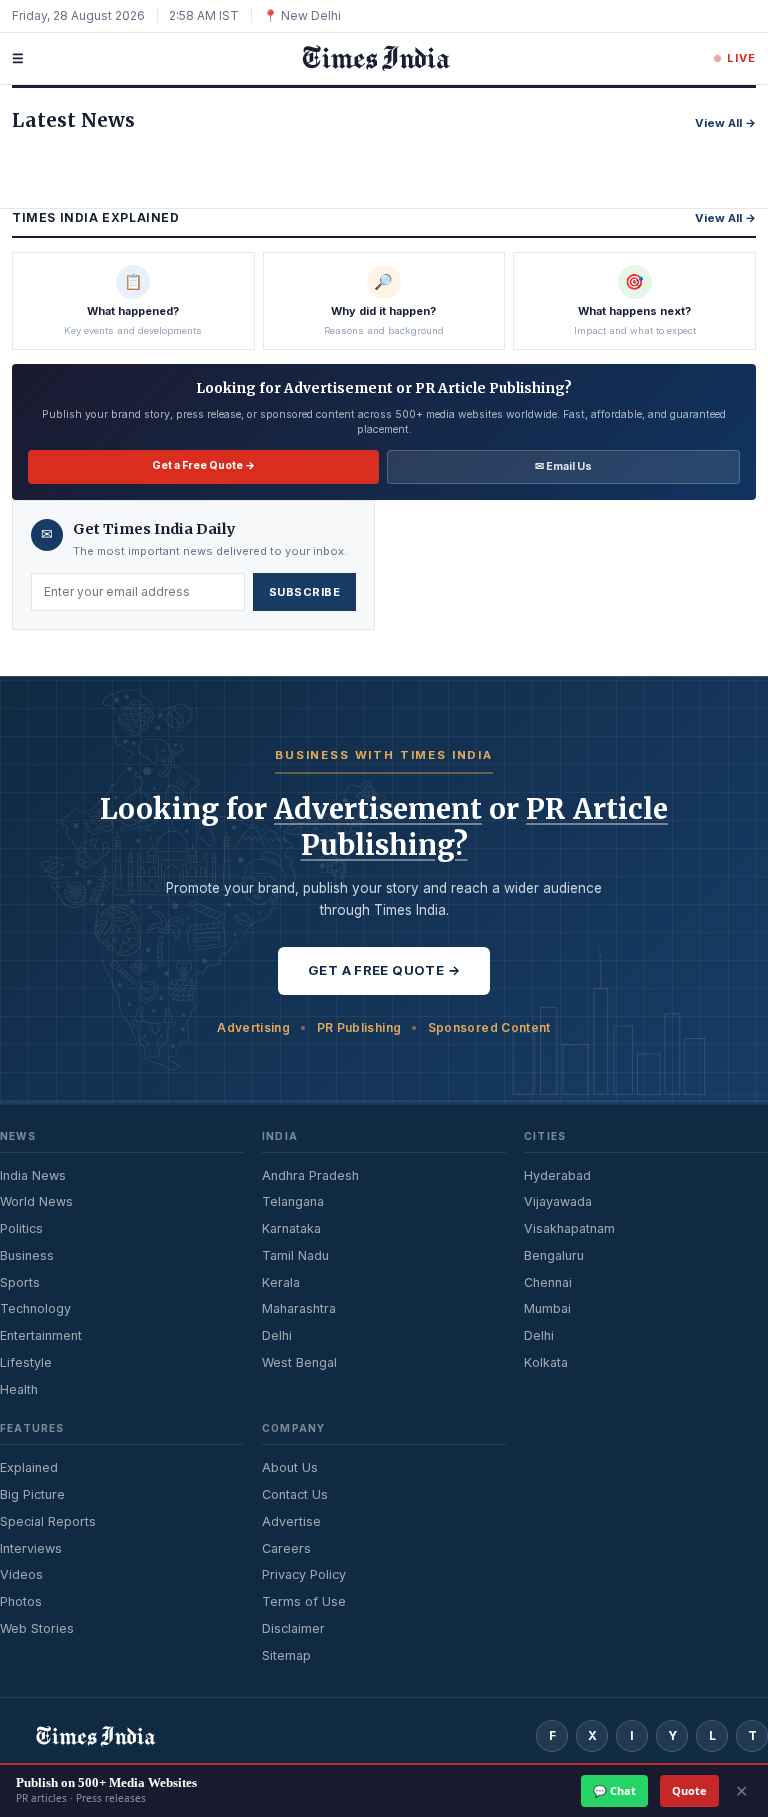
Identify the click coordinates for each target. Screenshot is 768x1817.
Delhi (277, 1335)
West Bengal (299, 1362)
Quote (689, 1790)
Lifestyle (26, 1362)
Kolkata (546, 1362)
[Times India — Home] (369, 58)
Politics (21, 1228)
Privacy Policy (304, 1574)
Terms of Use (304, 1601)
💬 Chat (614, 1790)
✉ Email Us (563, 466)
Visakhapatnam (569, 1228)
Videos (21, 1574)
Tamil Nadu (295, 1255)
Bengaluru (554, 1255)
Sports (20, 1282)
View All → (725, 123)
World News (36, 1201)
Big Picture (32, 1494)
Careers (286, 1548)
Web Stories (37, 1628)
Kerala (281, 1282)
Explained (29, 1467)
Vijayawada (558, 1201)
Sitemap (286, 1655)
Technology (35, 1308)
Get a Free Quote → (203, 465)
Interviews (31, 1548)
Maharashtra (299, 1308)
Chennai (548, 1282)
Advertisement (378, 809)
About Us (290, 1467)
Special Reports (48, 1521)
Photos (21, 1601)
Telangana (293, 1201)
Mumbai (547, 1308)
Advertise (291, 1521)
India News (33, 1175)
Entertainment (41, 1335)
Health (19, 1389)
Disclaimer (293, 1628)
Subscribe (304, 592)
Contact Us (295, 1494)
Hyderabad (557, 1175)
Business (27, 1255)
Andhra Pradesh (310, 1175)
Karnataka (291, 1228)
